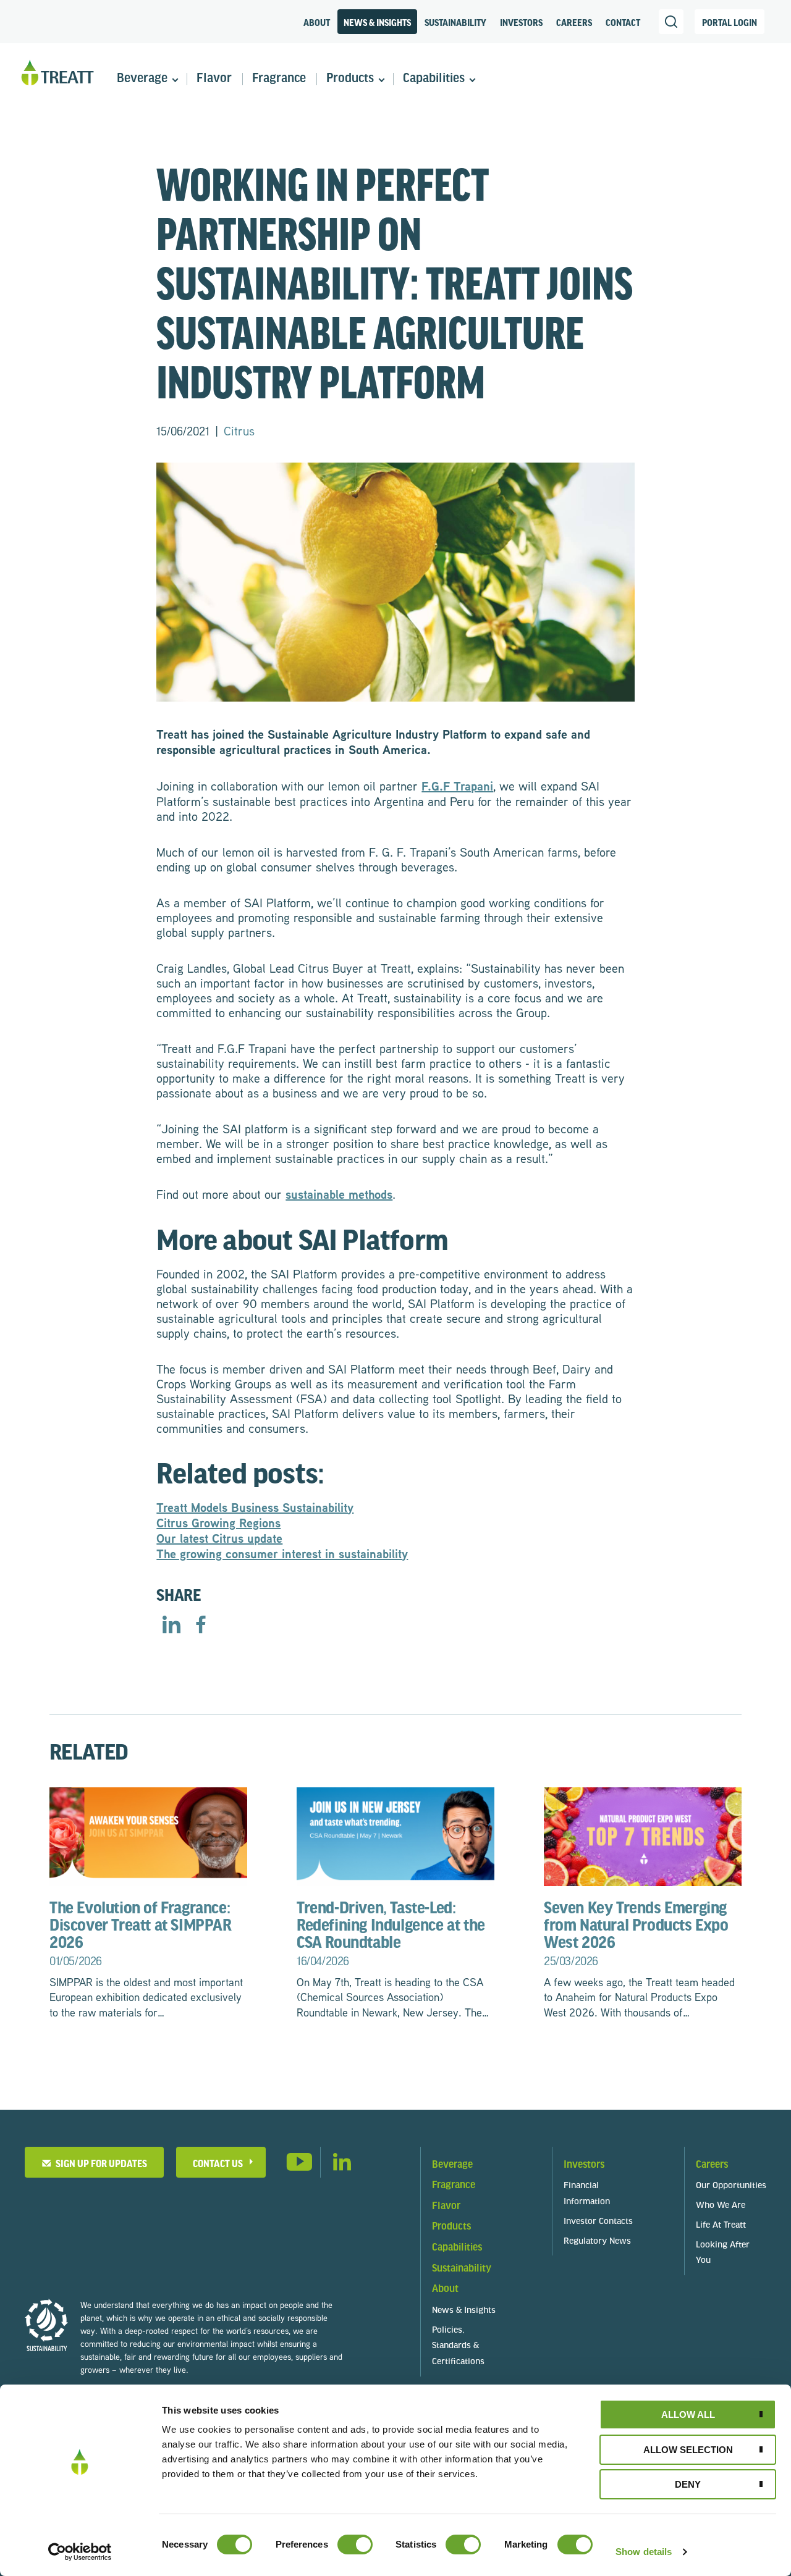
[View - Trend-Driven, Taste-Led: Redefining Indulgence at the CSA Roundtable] (395, 1835)
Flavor (214, 79)
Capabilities (434, 79)
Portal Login (730, 22)
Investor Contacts (598, 2222)
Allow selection (688, 2450)
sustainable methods (339, 1194)
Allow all (688, 2414)
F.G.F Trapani (457, 786)
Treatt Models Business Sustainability (255, 1507)
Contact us (218, 2163)
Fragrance (279, 79)
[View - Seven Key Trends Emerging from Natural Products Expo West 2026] (643, 1835)
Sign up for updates (99, 2163)
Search (671, 22)
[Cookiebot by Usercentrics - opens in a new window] (80, 2552)
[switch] (355, 2545)
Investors (521, 22)
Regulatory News (597, 2242)
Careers (574, 22)
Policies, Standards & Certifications (458, 2347)
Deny (688, 2484)
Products (350, 79)
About (317, 22)
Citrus (239, 430)
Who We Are (721, 2206)
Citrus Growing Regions (218, 1523)
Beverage (142, 79)
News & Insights (377, 22)
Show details (644, 2552)
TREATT (57, 73)
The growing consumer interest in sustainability (282, 1554)
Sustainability (455, 22)
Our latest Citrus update (219, 1538)
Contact (623, 22)
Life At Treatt (721, 2226)
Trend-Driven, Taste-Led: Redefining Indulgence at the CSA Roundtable (391, 1933)
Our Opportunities (731, 2186)
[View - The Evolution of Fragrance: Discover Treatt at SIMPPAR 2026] (148, 1835)
